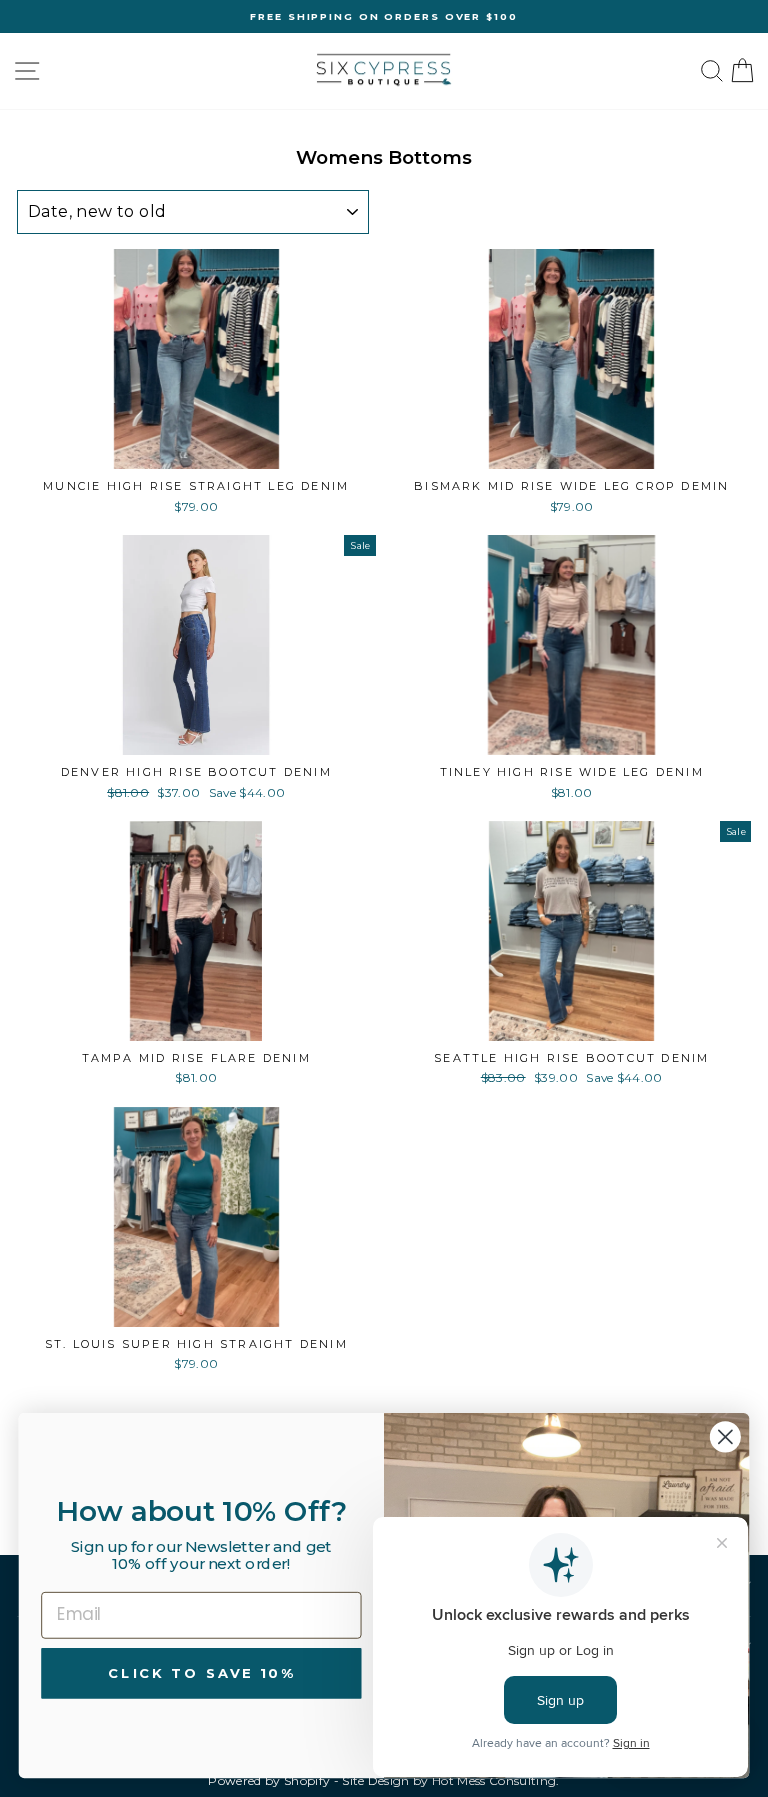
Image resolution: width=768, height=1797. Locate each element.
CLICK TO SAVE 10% (201, 1672)
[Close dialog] (725, 1436)
